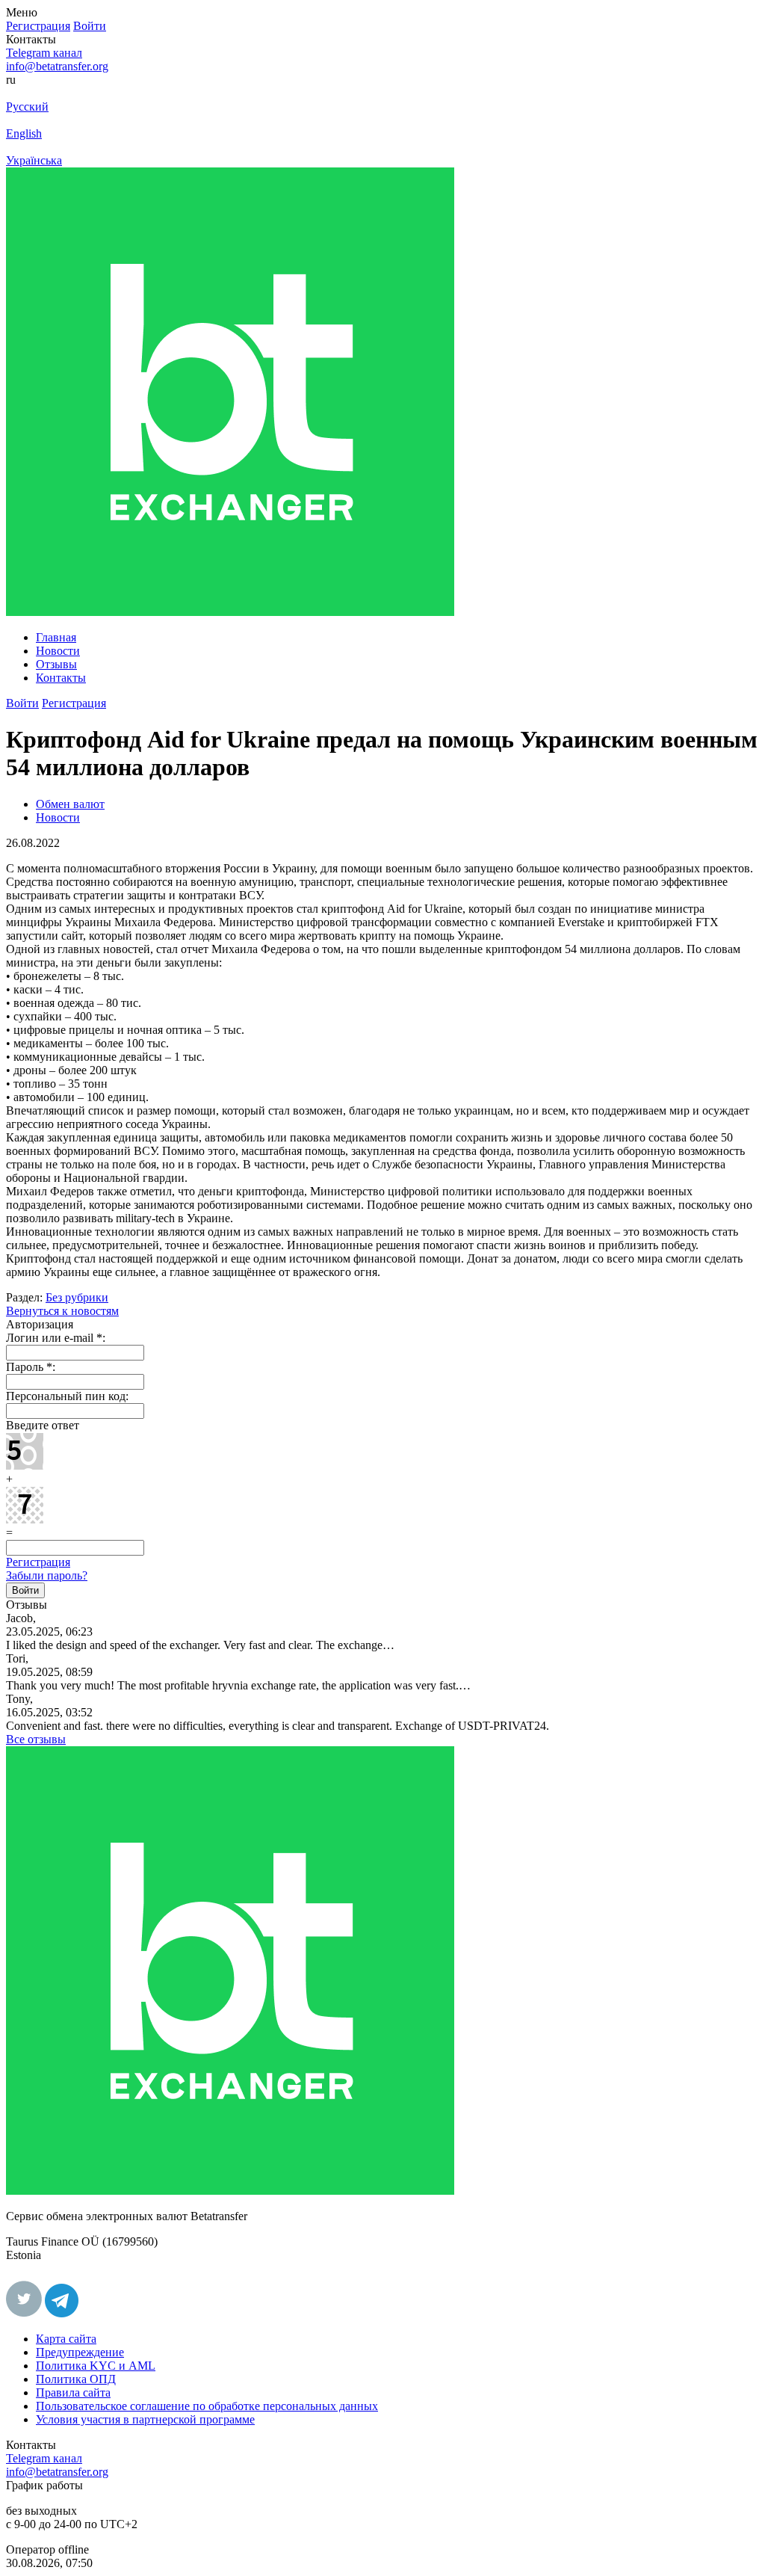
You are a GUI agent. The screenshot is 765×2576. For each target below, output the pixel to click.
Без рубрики (77, 1297)
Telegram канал (44, 53)
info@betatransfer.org (57, 66)
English (24, 133)
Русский (27, 107)
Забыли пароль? (47, 1575)
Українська (34, 160)
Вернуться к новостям (62, 1311)
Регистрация (38, 1562)
